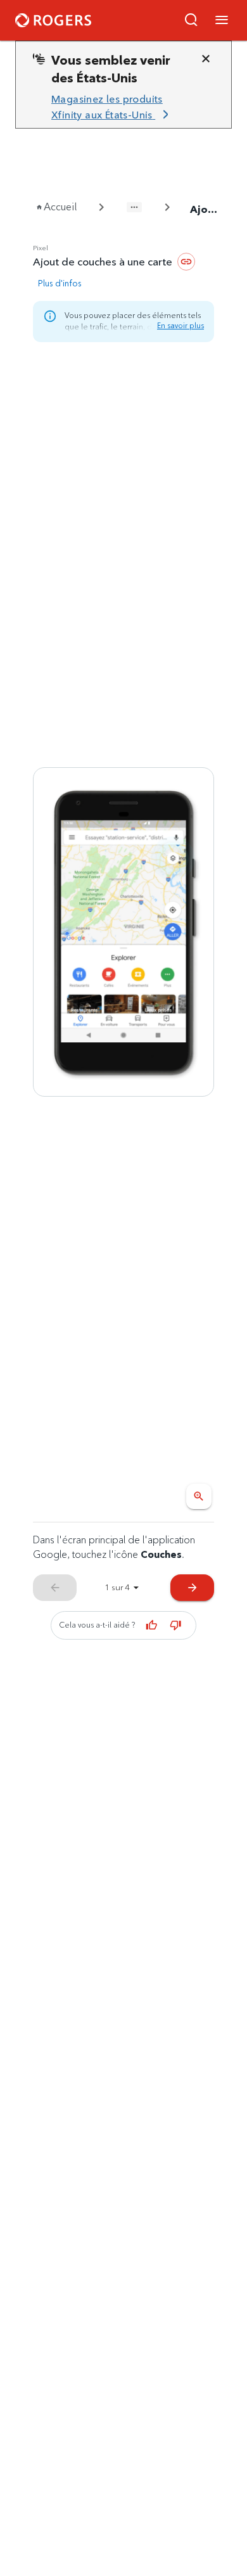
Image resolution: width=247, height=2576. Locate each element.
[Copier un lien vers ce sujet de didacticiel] (186, 262)
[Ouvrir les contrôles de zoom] (199, 1496)
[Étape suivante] (123, 932)
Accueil (60, 207)
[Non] (176, 1625)
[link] (118, 107)
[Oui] (152, 1625)
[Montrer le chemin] (134, 207)
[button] (191, 20)
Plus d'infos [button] (60, 283)
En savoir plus (180, 325)
